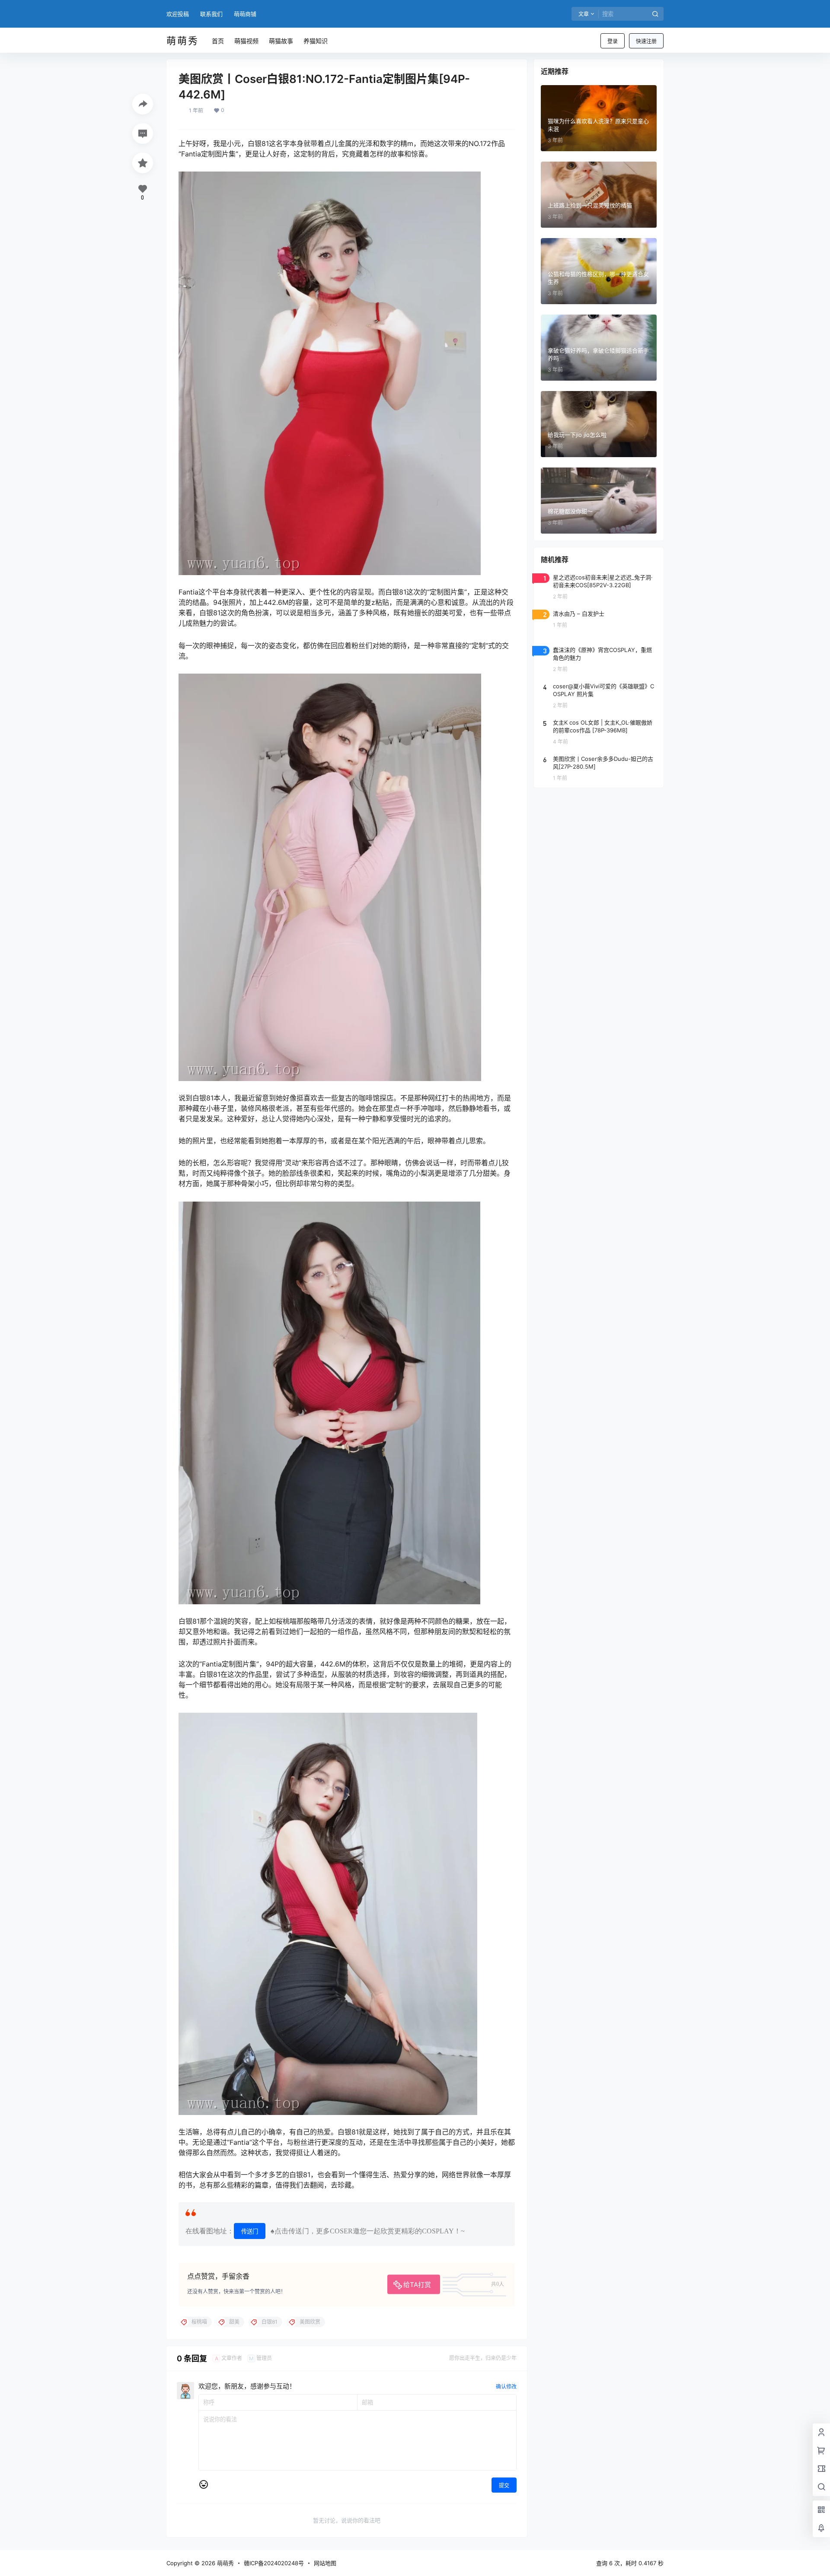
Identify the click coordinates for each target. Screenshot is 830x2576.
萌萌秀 (225, 2563)
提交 (504, 2485)
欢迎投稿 (178, 14)
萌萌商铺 (245, 14)
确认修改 (506, 2387)
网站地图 (325, 2563)
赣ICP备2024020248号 (274, 2563)
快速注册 (646, 41)
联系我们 (211, 14)
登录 (613, 41)
